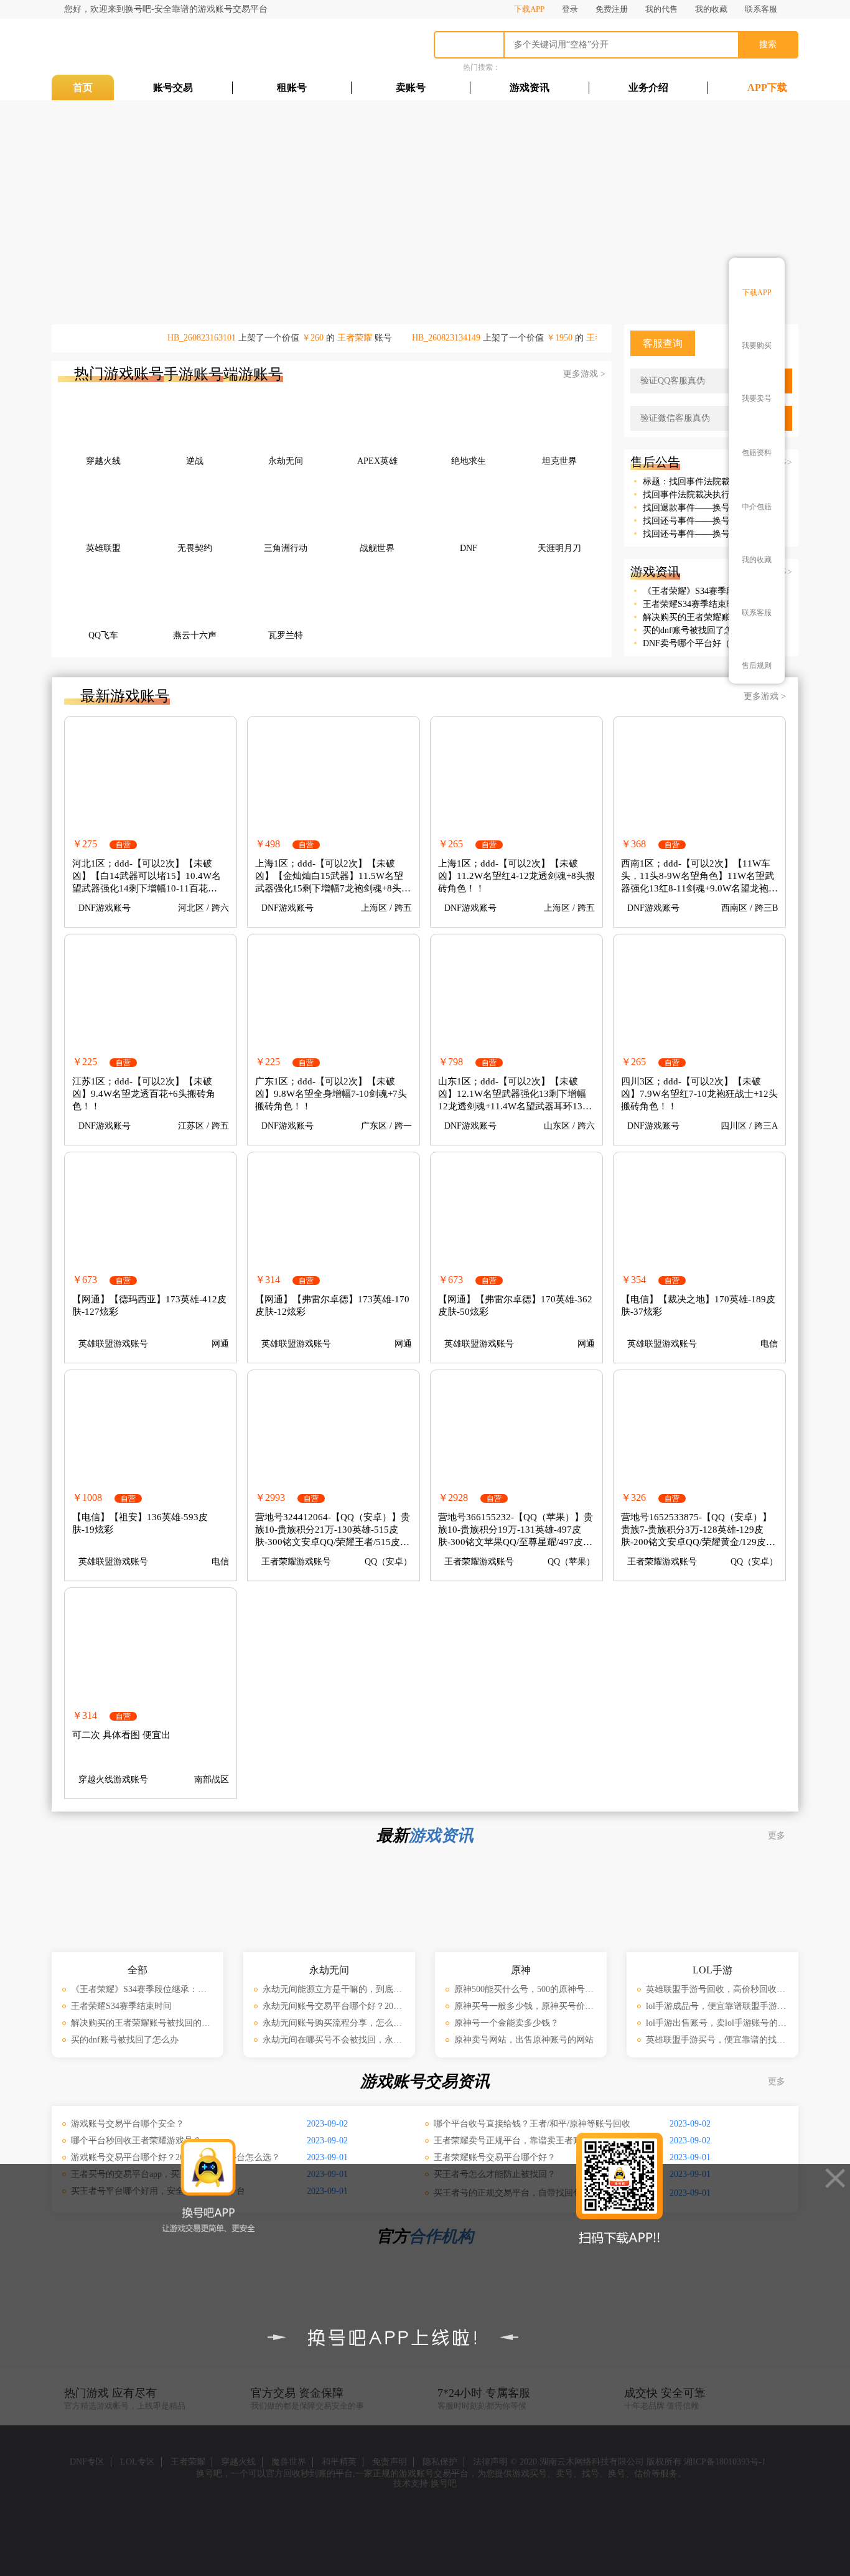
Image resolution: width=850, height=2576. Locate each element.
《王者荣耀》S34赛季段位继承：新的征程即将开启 (699, 591)
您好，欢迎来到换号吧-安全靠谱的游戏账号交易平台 (166, 9)
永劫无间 (286, 461)
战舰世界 (377, 548)
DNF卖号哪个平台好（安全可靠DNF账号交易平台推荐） (699, 643)
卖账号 (411, 87)
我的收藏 (711, 9)
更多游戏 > (584, 374)
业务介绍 (648, 87)
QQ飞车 (103, 635)
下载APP (529, 9)
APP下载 (767, 87)
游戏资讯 (530, 87)
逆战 (195, 461)
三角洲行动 (286, 548)
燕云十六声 (195, 635)
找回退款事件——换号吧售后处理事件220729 (699, 508)
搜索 (768, 45)
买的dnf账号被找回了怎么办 (697, 630)
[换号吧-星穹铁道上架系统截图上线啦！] (553, 209)
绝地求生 (469, 461)
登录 (570, 9)
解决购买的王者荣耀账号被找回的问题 (699, 617)
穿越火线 (103, 461)
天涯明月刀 (559, 548)
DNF (469, 548)
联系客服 (761, 9)
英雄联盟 (103, 548)
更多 (778, 1836)
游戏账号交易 (126, 47)
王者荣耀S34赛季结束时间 (693, 604)
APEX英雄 (377, 461)
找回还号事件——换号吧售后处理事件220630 (699, 521)
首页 (83, 87)
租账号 (292, 87)
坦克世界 (559, 461)
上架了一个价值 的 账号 (290, 338)
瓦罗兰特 (286, 635)
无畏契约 (195, 548)
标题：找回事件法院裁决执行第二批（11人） (699, 482)
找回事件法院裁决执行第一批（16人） (699, 495)
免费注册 (612, 9)
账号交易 (173, 87)
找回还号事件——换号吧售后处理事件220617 (699, 534)
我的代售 (661, 9)
